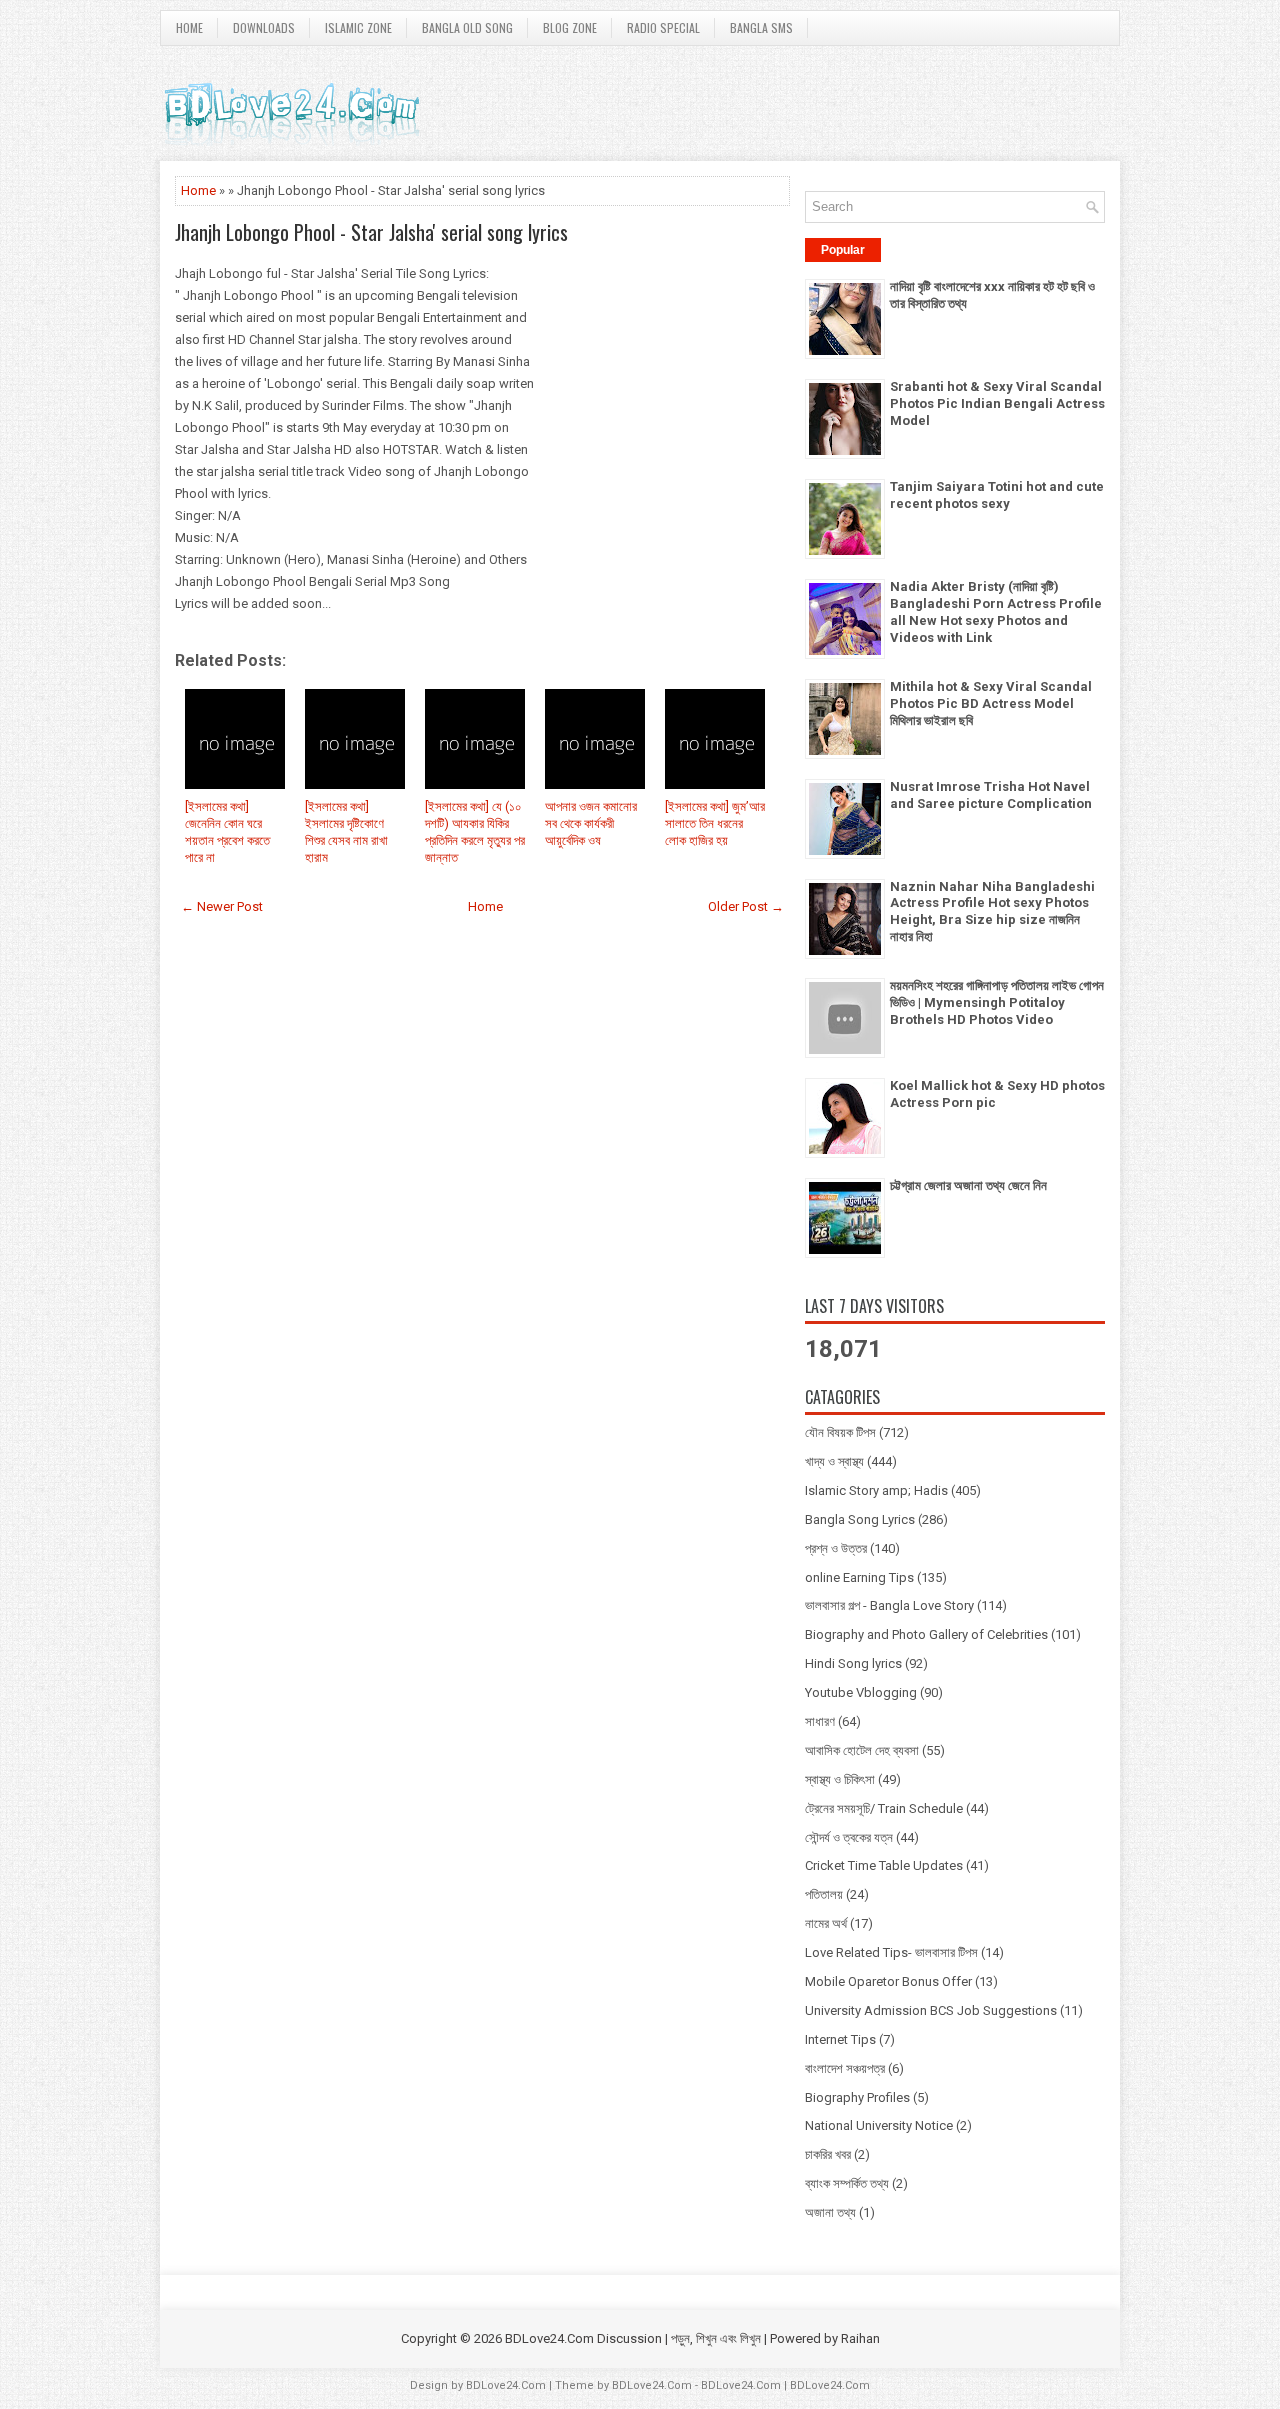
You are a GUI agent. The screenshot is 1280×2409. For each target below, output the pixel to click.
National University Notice (879, 2125)
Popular (843, 250)
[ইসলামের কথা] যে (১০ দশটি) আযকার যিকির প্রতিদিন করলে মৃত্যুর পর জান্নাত (475, 832)
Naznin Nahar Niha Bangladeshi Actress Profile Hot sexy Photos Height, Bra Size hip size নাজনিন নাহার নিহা (992, 912)
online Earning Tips (859, 1577)
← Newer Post (222, 906)
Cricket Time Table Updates (884, 1865)
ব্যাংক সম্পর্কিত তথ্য (847, 2183)
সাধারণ (820, 1721)
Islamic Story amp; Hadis (876, 1490)
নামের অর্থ (826, 1923)
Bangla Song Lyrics (860, 1519)
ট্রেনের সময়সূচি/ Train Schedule (884, 1808)
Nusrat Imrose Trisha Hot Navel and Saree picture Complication (991, 795)
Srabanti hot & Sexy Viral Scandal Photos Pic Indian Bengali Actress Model (997, 403)
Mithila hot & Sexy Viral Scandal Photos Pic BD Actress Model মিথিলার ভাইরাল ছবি (991, 703)
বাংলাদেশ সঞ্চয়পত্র (845, 2068)
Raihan (860, 2338)
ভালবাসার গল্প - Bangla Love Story (889, 1605)
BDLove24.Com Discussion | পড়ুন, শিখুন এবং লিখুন (633, 2338)
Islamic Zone (358, 27)
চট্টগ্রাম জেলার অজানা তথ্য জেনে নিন (968, 1185)
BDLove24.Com (506, 2385)
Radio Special (663, 27)
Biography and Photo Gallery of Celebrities (926, 1634)
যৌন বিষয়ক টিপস (840, 1432)
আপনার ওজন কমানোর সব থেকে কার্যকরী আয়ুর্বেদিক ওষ (591, 823)
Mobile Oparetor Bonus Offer (888, 1981)
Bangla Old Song (467, 27)
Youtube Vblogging (861, 1692)
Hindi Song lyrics (853, 1663)
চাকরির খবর (828, 2154)
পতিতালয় (824, 1894)
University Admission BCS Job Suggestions (931, 2010)
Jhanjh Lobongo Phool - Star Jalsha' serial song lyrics (371, 232)
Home (189, 27)
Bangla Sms (761, 27)
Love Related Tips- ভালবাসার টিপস (891, 1952)
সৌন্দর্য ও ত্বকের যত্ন (849, 1837)
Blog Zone (570, 27)
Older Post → (746, 906)
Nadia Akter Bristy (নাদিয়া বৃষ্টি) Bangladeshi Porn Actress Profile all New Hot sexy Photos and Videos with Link (996, 612)
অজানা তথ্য (830, 2212)
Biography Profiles (857, 2097)
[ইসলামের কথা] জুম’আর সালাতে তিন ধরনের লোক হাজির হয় (715, 823)
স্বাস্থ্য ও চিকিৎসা (840, 1779)
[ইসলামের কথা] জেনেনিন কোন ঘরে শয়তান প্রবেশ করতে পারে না (227, 832)
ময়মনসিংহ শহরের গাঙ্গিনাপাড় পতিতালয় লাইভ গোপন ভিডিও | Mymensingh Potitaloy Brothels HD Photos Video (997, 1002)
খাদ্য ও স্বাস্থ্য (834, 1461)
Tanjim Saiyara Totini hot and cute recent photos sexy (997, 495)
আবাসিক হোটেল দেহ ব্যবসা (862, 1750)
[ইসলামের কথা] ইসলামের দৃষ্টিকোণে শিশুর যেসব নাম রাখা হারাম (346, 832)
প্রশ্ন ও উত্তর (836, 1548)
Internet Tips (840, 2039)
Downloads (264, 27)
